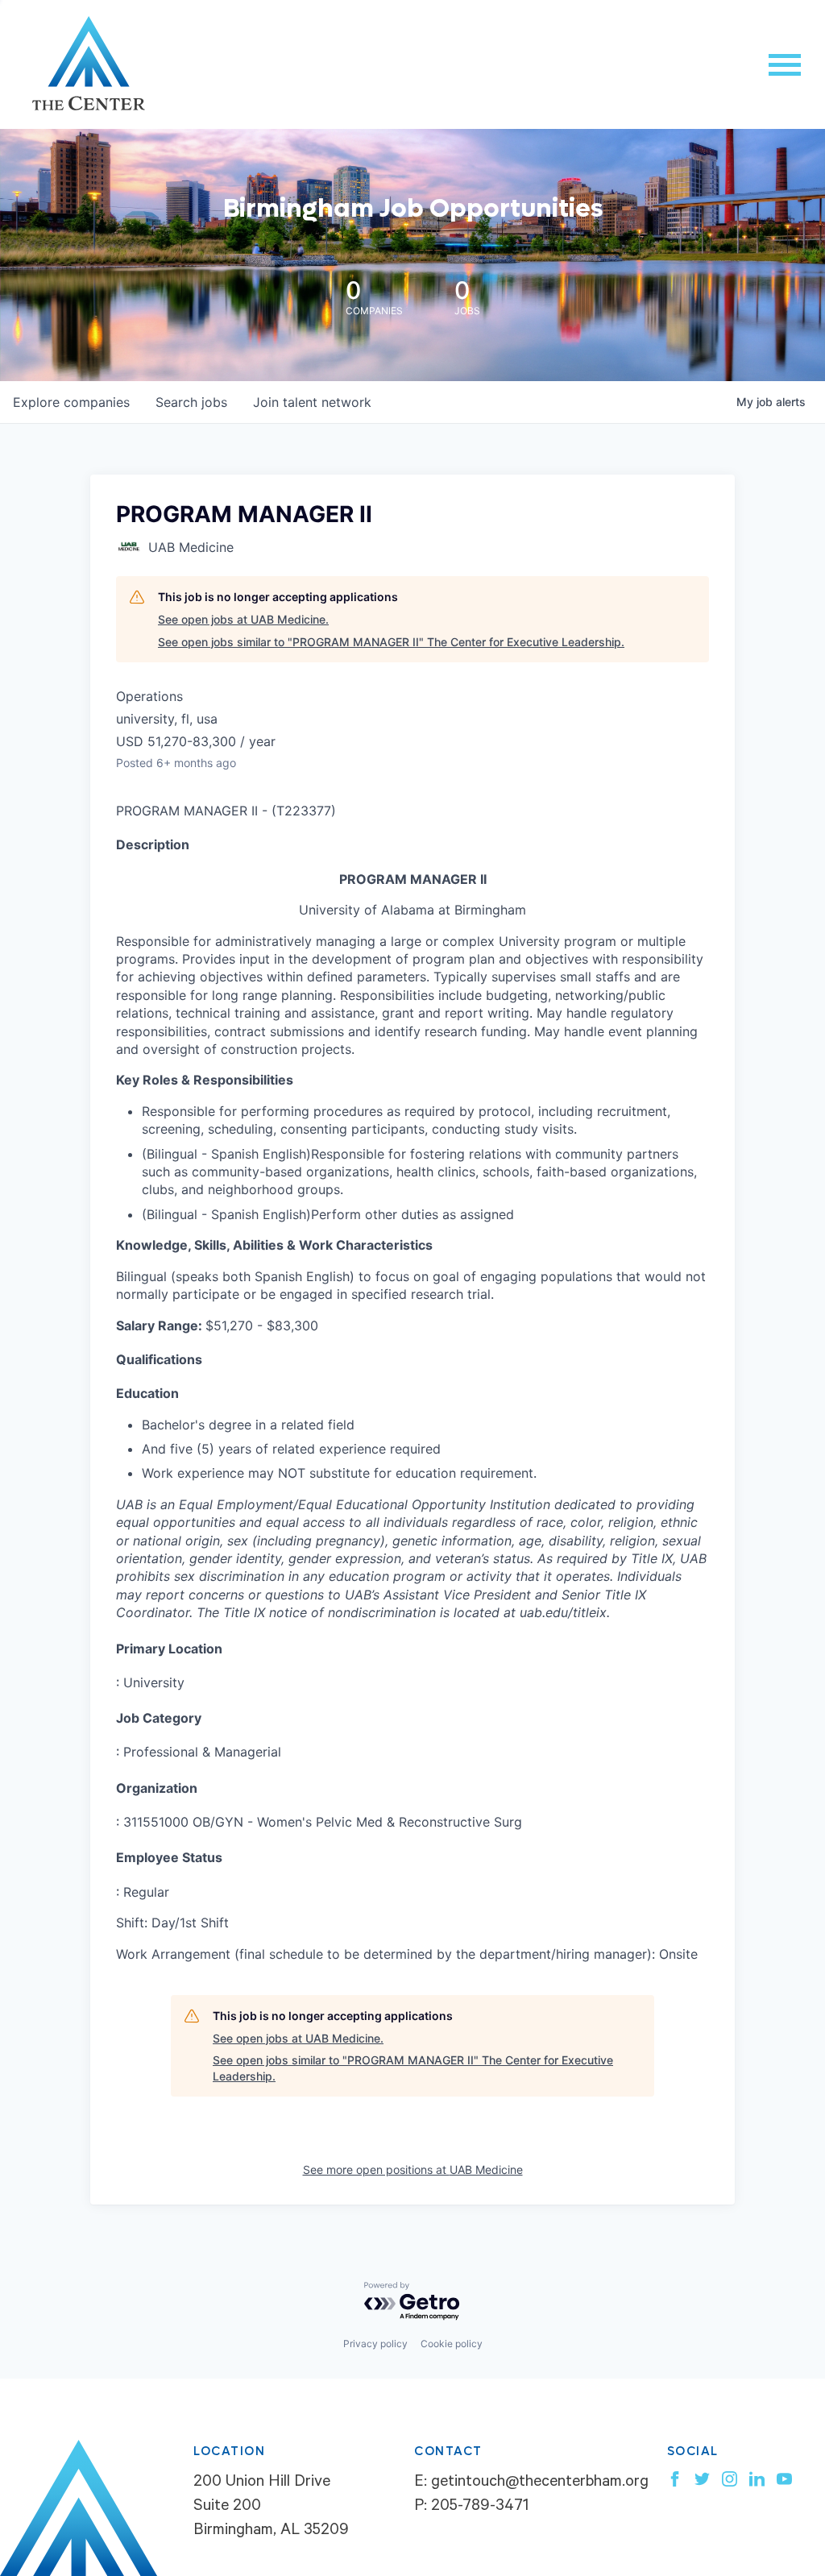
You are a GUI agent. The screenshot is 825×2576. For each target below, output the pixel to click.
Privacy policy (375, 2344)
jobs (191, 402)
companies (71, 402)
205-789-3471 (480, 2508)
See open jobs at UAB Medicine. (243, 619)
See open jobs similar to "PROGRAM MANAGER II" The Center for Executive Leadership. (391, 642)
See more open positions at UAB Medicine (413, 2169)
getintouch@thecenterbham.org (540, 2483)
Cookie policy (452, 2344)
